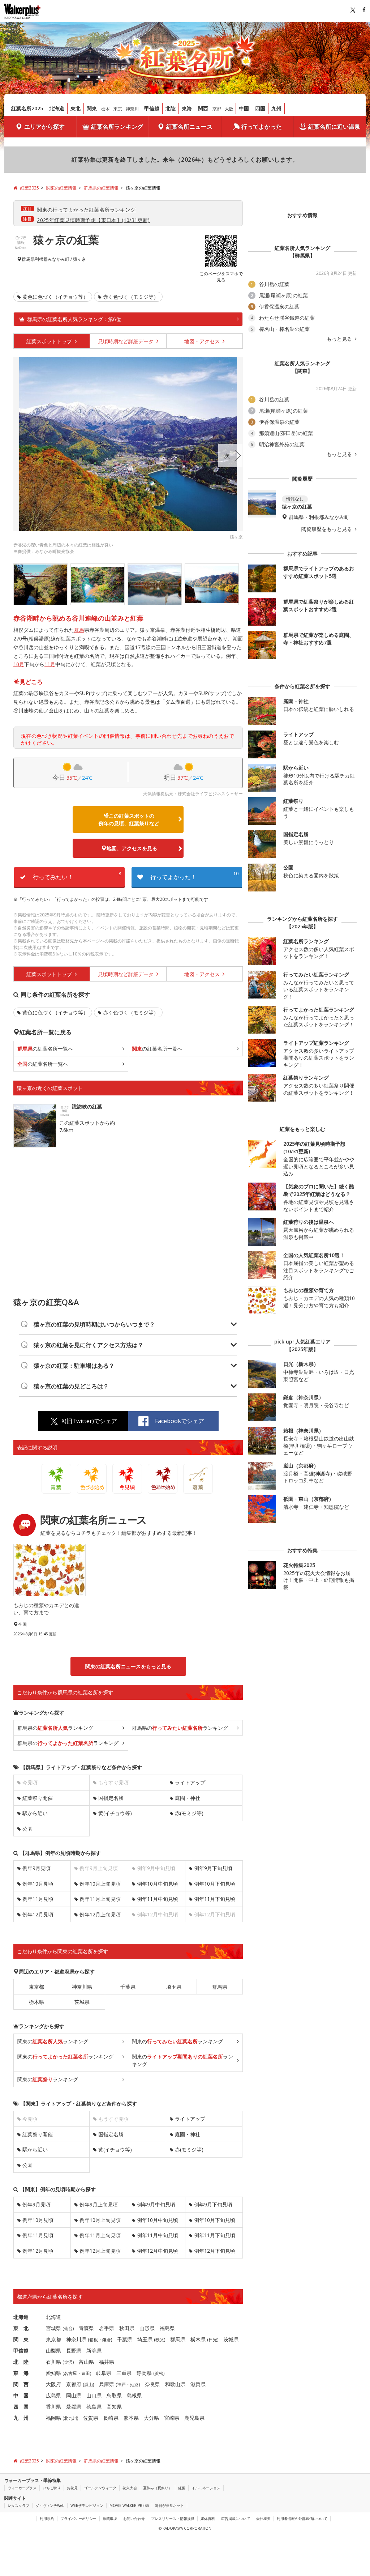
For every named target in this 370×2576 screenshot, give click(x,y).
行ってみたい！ (77, 876)
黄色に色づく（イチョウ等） (55, 297)
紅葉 (182, 2488)
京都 (217, 109)
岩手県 (107, 2328)
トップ (50, 341)
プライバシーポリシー (78, 2518)
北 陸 (21, 2362)
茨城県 (82, 2002)
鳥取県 (114, 2395)
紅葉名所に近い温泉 (334, 127)
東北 (76, 108)
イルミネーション (206, 2488)
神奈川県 (82, 1987)
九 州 (21, 2418)
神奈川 (132, 109)
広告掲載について (236, 2518)
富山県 (86, 2362)
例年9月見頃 (36, 1868)
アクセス (203, 341)
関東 (92, 108)
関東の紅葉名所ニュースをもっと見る (128, 1666)
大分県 (151, 2418)
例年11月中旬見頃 (158, 1899)
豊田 (86, 2373)
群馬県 (28, 259)
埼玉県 (174, 1987)
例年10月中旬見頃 (158, 1884)
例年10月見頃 (38, 1884)
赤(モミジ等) (189, 1813)
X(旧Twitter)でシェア (89, 1421)
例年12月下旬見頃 (215, 2251)
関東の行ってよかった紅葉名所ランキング (86, 210)
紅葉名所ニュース (189, 127)
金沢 (68, 2362)
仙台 (68, 2328)
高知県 (114, 2407)
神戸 (121, 2385)
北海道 (57, 108)
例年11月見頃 (38, 1899)
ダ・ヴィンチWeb (50, 2505)
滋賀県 (198, 2384)
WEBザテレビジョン (87, 2505)
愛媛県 (74, 2407)
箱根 (94, 2340)
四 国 (21, 2407)
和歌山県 (175, 2384)
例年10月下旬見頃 (215, 1884)
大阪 (229, 109)
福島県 (167, 2328)
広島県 (53, 2395)
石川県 (53, 2362)
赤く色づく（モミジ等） (131, 297)
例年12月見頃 (38, 1914)
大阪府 (53, 2384)
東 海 (21, 2373)
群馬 (79, 630)
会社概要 (263, 2518)
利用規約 (47, 2518)
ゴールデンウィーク (100, 2488)
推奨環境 (110, 2518)
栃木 (106, 109)
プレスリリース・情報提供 (173, 2518)
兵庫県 (107, 2384)
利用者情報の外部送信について (302, 2518)
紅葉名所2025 (27, 108)
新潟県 (94, 2351)
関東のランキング (53, 2041)
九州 (276, 108)
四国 (260, 108)
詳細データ (126, 341)
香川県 (53, 2407)
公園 (27, 1829)
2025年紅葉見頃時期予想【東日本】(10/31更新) (93, 220)
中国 (244, 108)
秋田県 (127, 2328)
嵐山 (89, 2385)
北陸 (171, 108)
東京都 (36, 1987)
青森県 (86, 2328)
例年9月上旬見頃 (99, 2204)
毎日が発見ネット (169, 2505)
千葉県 (128, 1987)
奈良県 (152, 2384)
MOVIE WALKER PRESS (129, 2505)
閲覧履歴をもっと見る (327, 529)
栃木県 (36, 2002)
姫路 (134, 2385)
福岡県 (53, 2418)
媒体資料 (208, 2518)
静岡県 (144, 2373)
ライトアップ (190, 1782)
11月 (50, 664)
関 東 (21, 2339)
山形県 (147, 2328)
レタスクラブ (18, 2505)
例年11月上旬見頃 (100, 1899)
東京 (118, 109)
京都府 (74, 2384)
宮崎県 (172, 2418)
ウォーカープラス (22, 2488)
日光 (213, 2340)
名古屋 (70, 2373)
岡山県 (74, 2395)
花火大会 (130, 2488)
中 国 (21, 2395)
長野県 (74, 2351)
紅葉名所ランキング (117, 127)
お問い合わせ (134, 2518)
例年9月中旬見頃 (156, 2204)
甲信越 (152, 108)
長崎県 (111, 2418)
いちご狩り (52, 2488)
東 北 (21, 2328)
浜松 (159, 2373)
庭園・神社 (188, 1798)
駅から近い (35, 1813)
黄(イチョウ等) (115, 1813)
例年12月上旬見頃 (100, 1914)
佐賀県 (91, 2418)
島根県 (134, 2395)
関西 (203, 108)
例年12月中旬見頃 (158, 2251)
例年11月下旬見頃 (215, 1899)
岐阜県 (104, 2373)
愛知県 (53, 2373)
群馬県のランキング (55, 1728)
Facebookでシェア (180, 1421)
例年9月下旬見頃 (213, 1868)
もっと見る (340, 339)
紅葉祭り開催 (38, 1798)
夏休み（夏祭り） (158, 2488)
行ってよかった (262, 127)
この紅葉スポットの (129, 819)
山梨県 (53, 2351)
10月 (19, 664)
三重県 (124, 2373)
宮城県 (53, 2328)
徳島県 (94, 2407)
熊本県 (131, 2418)
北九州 (70, 2418)
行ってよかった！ (194, 876)
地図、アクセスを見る (132, 848)
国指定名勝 (111, 1798)
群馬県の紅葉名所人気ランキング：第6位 (74, 319)
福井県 (107, 2362)
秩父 (160, 2340)
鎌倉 (107, 2340)
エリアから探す (44, 127)
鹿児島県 (194, 2418)
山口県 (94, 2395)
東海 (187, 108)
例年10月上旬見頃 (100, 1884)
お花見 (72, 2488)
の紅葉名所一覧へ (45, 1049)
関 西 (21, 2384)
